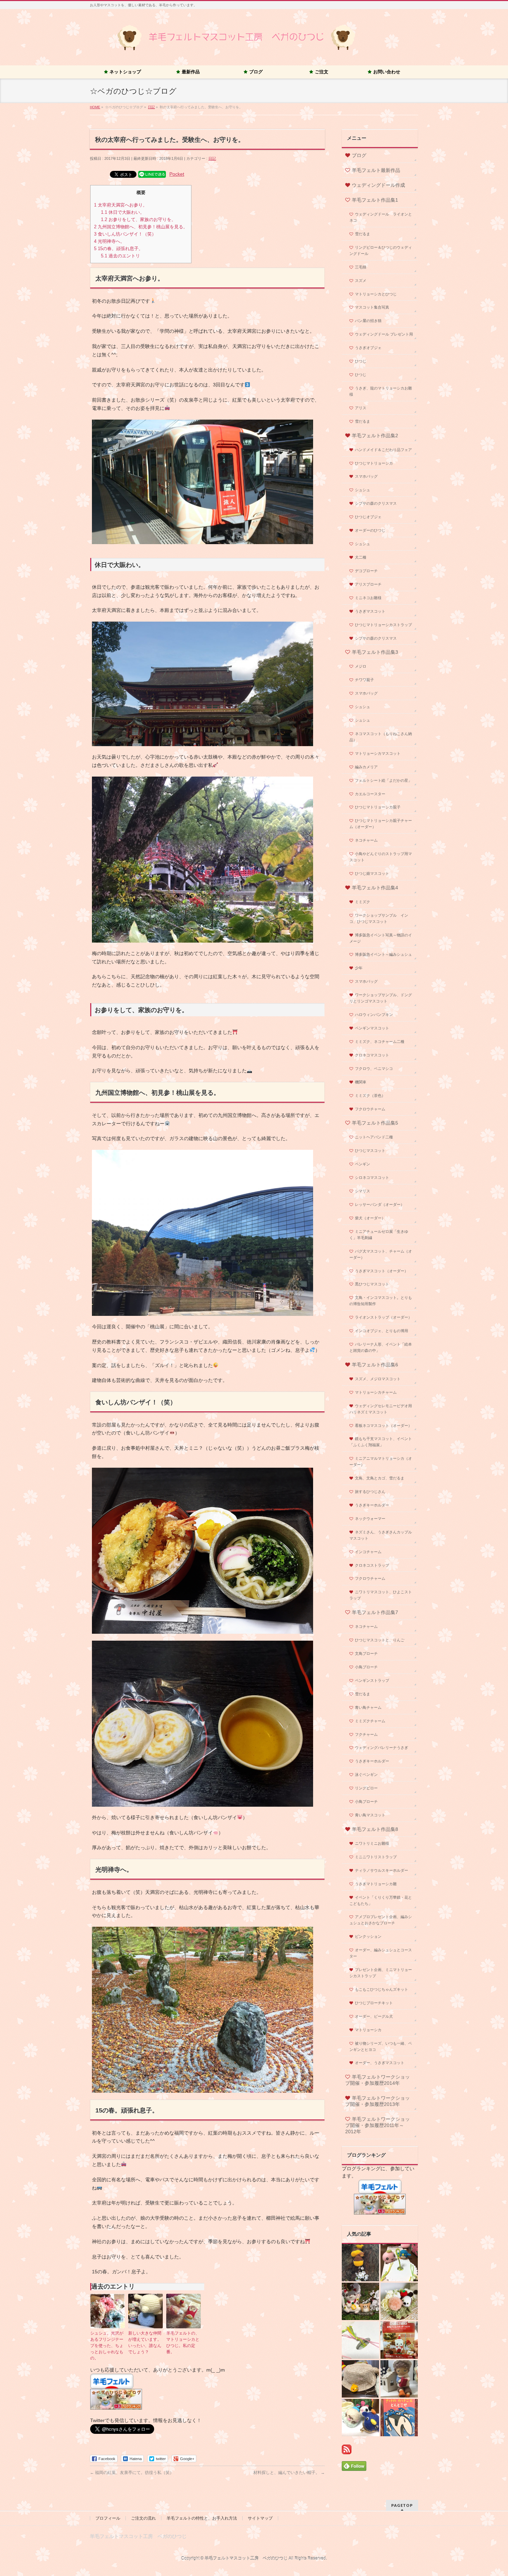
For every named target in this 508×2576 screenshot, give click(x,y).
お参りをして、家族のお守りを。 (138, 219)
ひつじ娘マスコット (372, 873)
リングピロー (366, 1788)
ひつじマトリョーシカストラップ (383, 625)
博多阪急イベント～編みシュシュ (383, 954)
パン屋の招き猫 (368, 321)
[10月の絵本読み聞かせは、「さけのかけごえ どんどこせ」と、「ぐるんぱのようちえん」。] (399, 2418)
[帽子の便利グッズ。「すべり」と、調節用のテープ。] (360, 2379)
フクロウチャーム (370, 1109)
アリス (361, 408)
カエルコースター (370, 794)
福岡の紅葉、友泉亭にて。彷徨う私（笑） (132, 2473)
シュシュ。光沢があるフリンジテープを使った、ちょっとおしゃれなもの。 (107, 2346)
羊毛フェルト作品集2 (375, 436)
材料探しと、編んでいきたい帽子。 (289, 2473)
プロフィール (108, 2518)
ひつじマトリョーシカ (374, 463)
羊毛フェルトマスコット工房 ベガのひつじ (246, 2558)
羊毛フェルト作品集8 (375, 1829)
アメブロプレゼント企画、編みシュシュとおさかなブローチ (381, 1920)
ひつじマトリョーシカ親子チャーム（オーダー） (381, 824)
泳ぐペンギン (366, 1775)
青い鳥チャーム (368, 1707)
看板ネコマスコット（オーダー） (383, 1425)
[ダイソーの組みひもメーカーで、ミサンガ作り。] (399, 2263)
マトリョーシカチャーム (376, 1392)
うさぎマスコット (370, 611)
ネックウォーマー (370, 1519)
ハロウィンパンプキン (374, 1015)
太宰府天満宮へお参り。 (121, 205)
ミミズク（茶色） (370, 1096)
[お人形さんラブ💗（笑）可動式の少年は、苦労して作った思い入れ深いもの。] (399, 2379)
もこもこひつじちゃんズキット (382, 1989)
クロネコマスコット (372, 1055)
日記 (212, 158)
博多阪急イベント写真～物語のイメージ (381, 938)
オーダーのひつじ (370, 530)
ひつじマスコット (370, 1151)
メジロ (361, 666)
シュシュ (363, 490)
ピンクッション (368, 1936)
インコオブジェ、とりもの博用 (382, 1331)
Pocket (177, 174)
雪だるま (363, 234)
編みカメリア (366, 767)
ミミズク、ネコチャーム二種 (380, 1042)
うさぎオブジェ (368, 348)
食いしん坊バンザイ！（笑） (125, 234)
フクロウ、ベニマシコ (374, 1069)
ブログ (359, 155)
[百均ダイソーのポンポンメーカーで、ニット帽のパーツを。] (399, 2301)
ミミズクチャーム (370, 1721)
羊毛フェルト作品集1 (375, 200)
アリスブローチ (368, 584)
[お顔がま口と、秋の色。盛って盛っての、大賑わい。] (360, 2418)
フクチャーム (366, 1734)
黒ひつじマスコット (372, 1284)
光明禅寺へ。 (109, 241)
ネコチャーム (366, 840)
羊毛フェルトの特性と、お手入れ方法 (202, 2518)
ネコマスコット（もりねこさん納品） (381, 737)
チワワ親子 (364, 680)
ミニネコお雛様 (368, 598)
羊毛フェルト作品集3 (375, 652)
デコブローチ (366, 571)
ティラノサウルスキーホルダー (382, 1870)
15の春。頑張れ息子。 (119, 249)
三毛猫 (361, 267)
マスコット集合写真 (372, 307)
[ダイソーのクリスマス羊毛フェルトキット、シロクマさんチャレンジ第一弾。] (399, 2340)
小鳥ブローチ (366, 1667)
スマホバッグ (366, 476)
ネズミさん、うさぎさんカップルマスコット (381, 1535)
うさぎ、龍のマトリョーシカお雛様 (381, 391)
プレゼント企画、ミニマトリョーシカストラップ (381, 1973)
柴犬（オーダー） (370, 1218)
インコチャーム (368, 1552)
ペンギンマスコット (372, 1028)
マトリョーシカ (368, 2030)
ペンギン (363, 1164)
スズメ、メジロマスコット (378, 1379)
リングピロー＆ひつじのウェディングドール (381, 250)
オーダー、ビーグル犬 (374, 2016)
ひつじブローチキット (374, 2003)
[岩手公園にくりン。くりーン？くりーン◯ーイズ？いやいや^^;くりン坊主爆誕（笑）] (360, 2263)
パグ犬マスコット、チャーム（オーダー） (381, 1254)
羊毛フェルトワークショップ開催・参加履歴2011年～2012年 (378, 2125)
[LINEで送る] (152, 174)
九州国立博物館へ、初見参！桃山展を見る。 (141, 227)
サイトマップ (260, 2518)
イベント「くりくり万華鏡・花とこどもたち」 (381, 1900)
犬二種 (361, 557)
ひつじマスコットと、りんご (380, 1640)
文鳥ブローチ (366, 1653)
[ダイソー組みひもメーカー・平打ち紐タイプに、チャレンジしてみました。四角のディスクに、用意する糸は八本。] (360, 2340)
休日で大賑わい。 (123, 212)
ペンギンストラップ (372, 1680)
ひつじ (361, 361)
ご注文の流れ (143, 2518)
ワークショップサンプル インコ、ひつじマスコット (379, 918)
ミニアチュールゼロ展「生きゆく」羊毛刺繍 (379, 1235)
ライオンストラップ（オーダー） (383, 1317)
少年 (359, 968)
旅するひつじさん (370, 1492)
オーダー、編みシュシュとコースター (381, 1953)
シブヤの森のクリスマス (376, 503)
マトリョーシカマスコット (378, 753)
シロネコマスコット (372, 1177)
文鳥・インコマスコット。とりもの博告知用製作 (381, 1301)
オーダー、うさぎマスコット (380, 2063)
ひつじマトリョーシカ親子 (378, 807)
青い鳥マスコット (370, 1815)
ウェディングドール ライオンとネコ (381, 217)
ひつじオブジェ (368, 517)
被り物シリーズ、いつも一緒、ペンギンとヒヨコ (381, 2046)
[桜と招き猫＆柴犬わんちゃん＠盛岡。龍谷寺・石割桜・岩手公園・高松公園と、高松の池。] (360, 2301)
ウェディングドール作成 (378, 185)
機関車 (361, 1082)
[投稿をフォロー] (347, 2450)
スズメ (361, 281)
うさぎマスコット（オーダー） (382, 1271)
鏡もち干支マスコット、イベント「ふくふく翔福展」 (381, 1442)
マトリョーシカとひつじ (376, 294)
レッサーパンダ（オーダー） (380, 1204)
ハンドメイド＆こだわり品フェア (383, 450)
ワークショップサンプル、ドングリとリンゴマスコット (381, 998)
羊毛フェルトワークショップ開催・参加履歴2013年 (378, 2101)
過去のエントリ (120, 256)
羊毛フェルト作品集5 (375, 1123)
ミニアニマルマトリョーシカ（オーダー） (381, 1461)
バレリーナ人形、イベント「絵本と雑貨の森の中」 (381, 1347)
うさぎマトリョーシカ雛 (376, 1884)
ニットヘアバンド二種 (374, 1137)
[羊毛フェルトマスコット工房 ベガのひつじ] (237, 47)
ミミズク (363, 902)
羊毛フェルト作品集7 (375, 1612)
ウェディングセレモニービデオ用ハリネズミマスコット (381, 1409)
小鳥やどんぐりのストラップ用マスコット (381, 857)
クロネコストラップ (372, 1565)
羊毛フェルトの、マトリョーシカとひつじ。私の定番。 (183, 2343)
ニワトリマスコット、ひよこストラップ (381, 1595)
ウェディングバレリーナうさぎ (382, 1748)
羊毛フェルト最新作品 (376, 170)
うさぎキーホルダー (372, 1505)
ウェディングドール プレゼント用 (384, 334)
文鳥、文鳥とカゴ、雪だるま (380, 1478)
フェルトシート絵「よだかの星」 (383, 780)
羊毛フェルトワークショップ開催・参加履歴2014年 (378, 2080)
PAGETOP (402, 2505)
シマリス (363, 1191)
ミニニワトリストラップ (376, 1857)
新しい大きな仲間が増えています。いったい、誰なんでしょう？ (145, 2343)
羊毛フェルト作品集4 (375, 888)
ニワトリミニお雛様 (372, 1843)
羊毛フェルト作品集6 (375, 1365)
